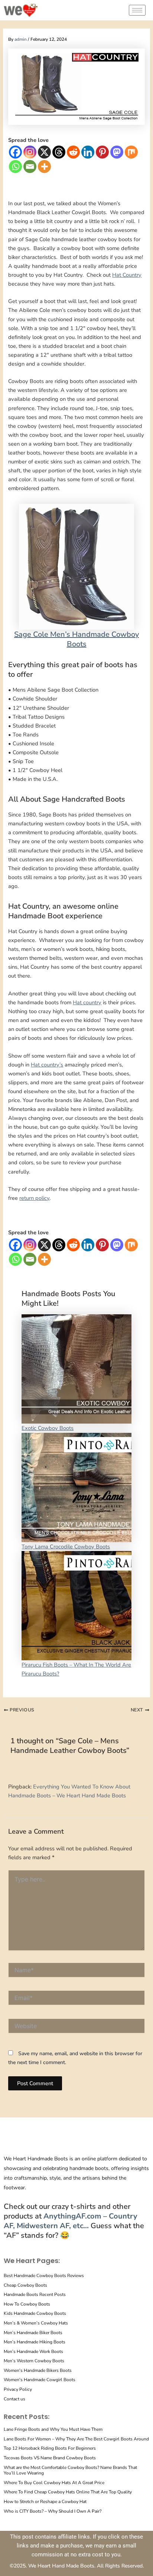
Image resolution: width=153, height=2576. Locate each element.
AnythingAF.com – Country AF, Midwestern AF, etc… (71, 2221)
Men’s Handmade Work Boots (33, 2352)
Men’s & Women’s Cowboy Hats (36, 2323)
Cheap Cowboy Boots (25, 2285)
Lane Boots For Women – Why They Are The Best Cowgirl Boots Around (76, 2439)
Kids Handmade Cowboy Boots (35, 2313)
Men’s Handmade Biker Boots (33, 2333)
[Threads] (59, 152)
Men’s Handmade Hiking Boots (35, 2342)
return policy (34, 1198)
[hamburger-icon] (137, 10)
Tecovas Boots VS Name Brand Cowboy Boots (50, 2458)
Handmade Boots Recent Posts (35, 2294)
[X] (44, 152)
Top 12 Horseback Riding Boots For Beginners (50, 2448)
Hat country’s (47, 1065)
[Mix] (131, 152)
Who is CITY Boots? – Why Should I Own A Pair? (53, 2511)
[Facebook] (15, 152)
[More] (44, 167)
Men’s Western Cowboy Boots (34, 2361)
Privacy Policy (18, 2389)
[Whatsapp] (15, 167)
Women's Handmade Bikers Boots (38, 2370)
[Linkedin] (88, 152)
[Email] (30, 167)
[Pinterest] (102, 152)
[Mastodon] (117, 152)
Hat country (87, 1002)
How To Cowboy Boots (27, 2304)
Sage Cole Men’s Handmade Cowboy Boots (76, 639)
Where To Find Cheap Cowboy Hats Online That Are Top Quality (68, 2492)
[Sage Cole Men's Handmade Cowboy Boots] (76, 566)
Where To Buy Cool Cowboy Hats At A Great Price (54, 2483)
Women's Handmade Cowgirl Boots (40, 2380)
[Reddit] (73, 152)
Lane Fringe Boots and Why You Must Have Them (53, 2429)
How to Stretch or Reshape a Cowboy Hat (45, 2502)
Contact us (14, 2399)
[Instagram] (30, 152)
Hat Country (127, 275)
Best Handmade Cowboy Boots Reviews (44, 2276)
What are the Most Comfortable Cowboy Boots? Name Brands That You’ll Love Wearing (70, 2470)
